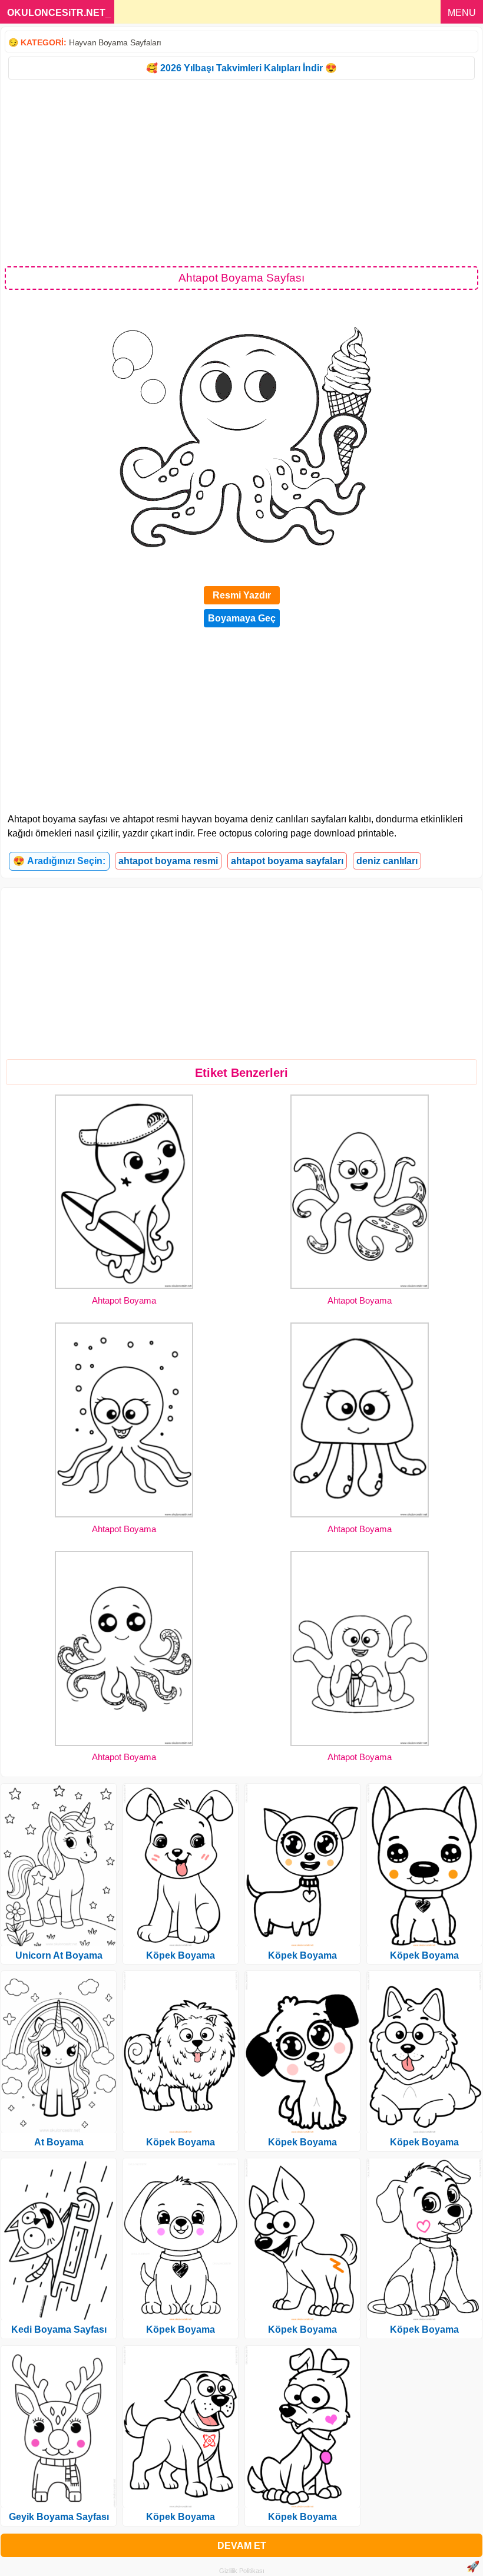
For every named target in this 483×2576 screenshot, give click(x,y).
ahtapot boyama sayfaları (287, 861)
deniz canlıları (387, 861)
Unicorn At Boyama (59, 1955)
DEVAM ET (242, 2546)
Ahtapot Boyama (124, 1300)
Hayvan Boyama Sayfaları (115, 42)
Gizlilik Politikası (242, 2571)
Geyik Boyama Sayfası (59, 2517)
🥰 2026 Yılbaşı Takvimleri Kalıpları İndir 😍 (241, 68)
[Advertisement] (241, 172)
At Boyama (59, 2142)
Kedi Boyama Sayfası (59, 2329)
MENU (462, 13)
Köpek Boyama (181, 1955)
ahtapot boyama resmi (168, 861)
